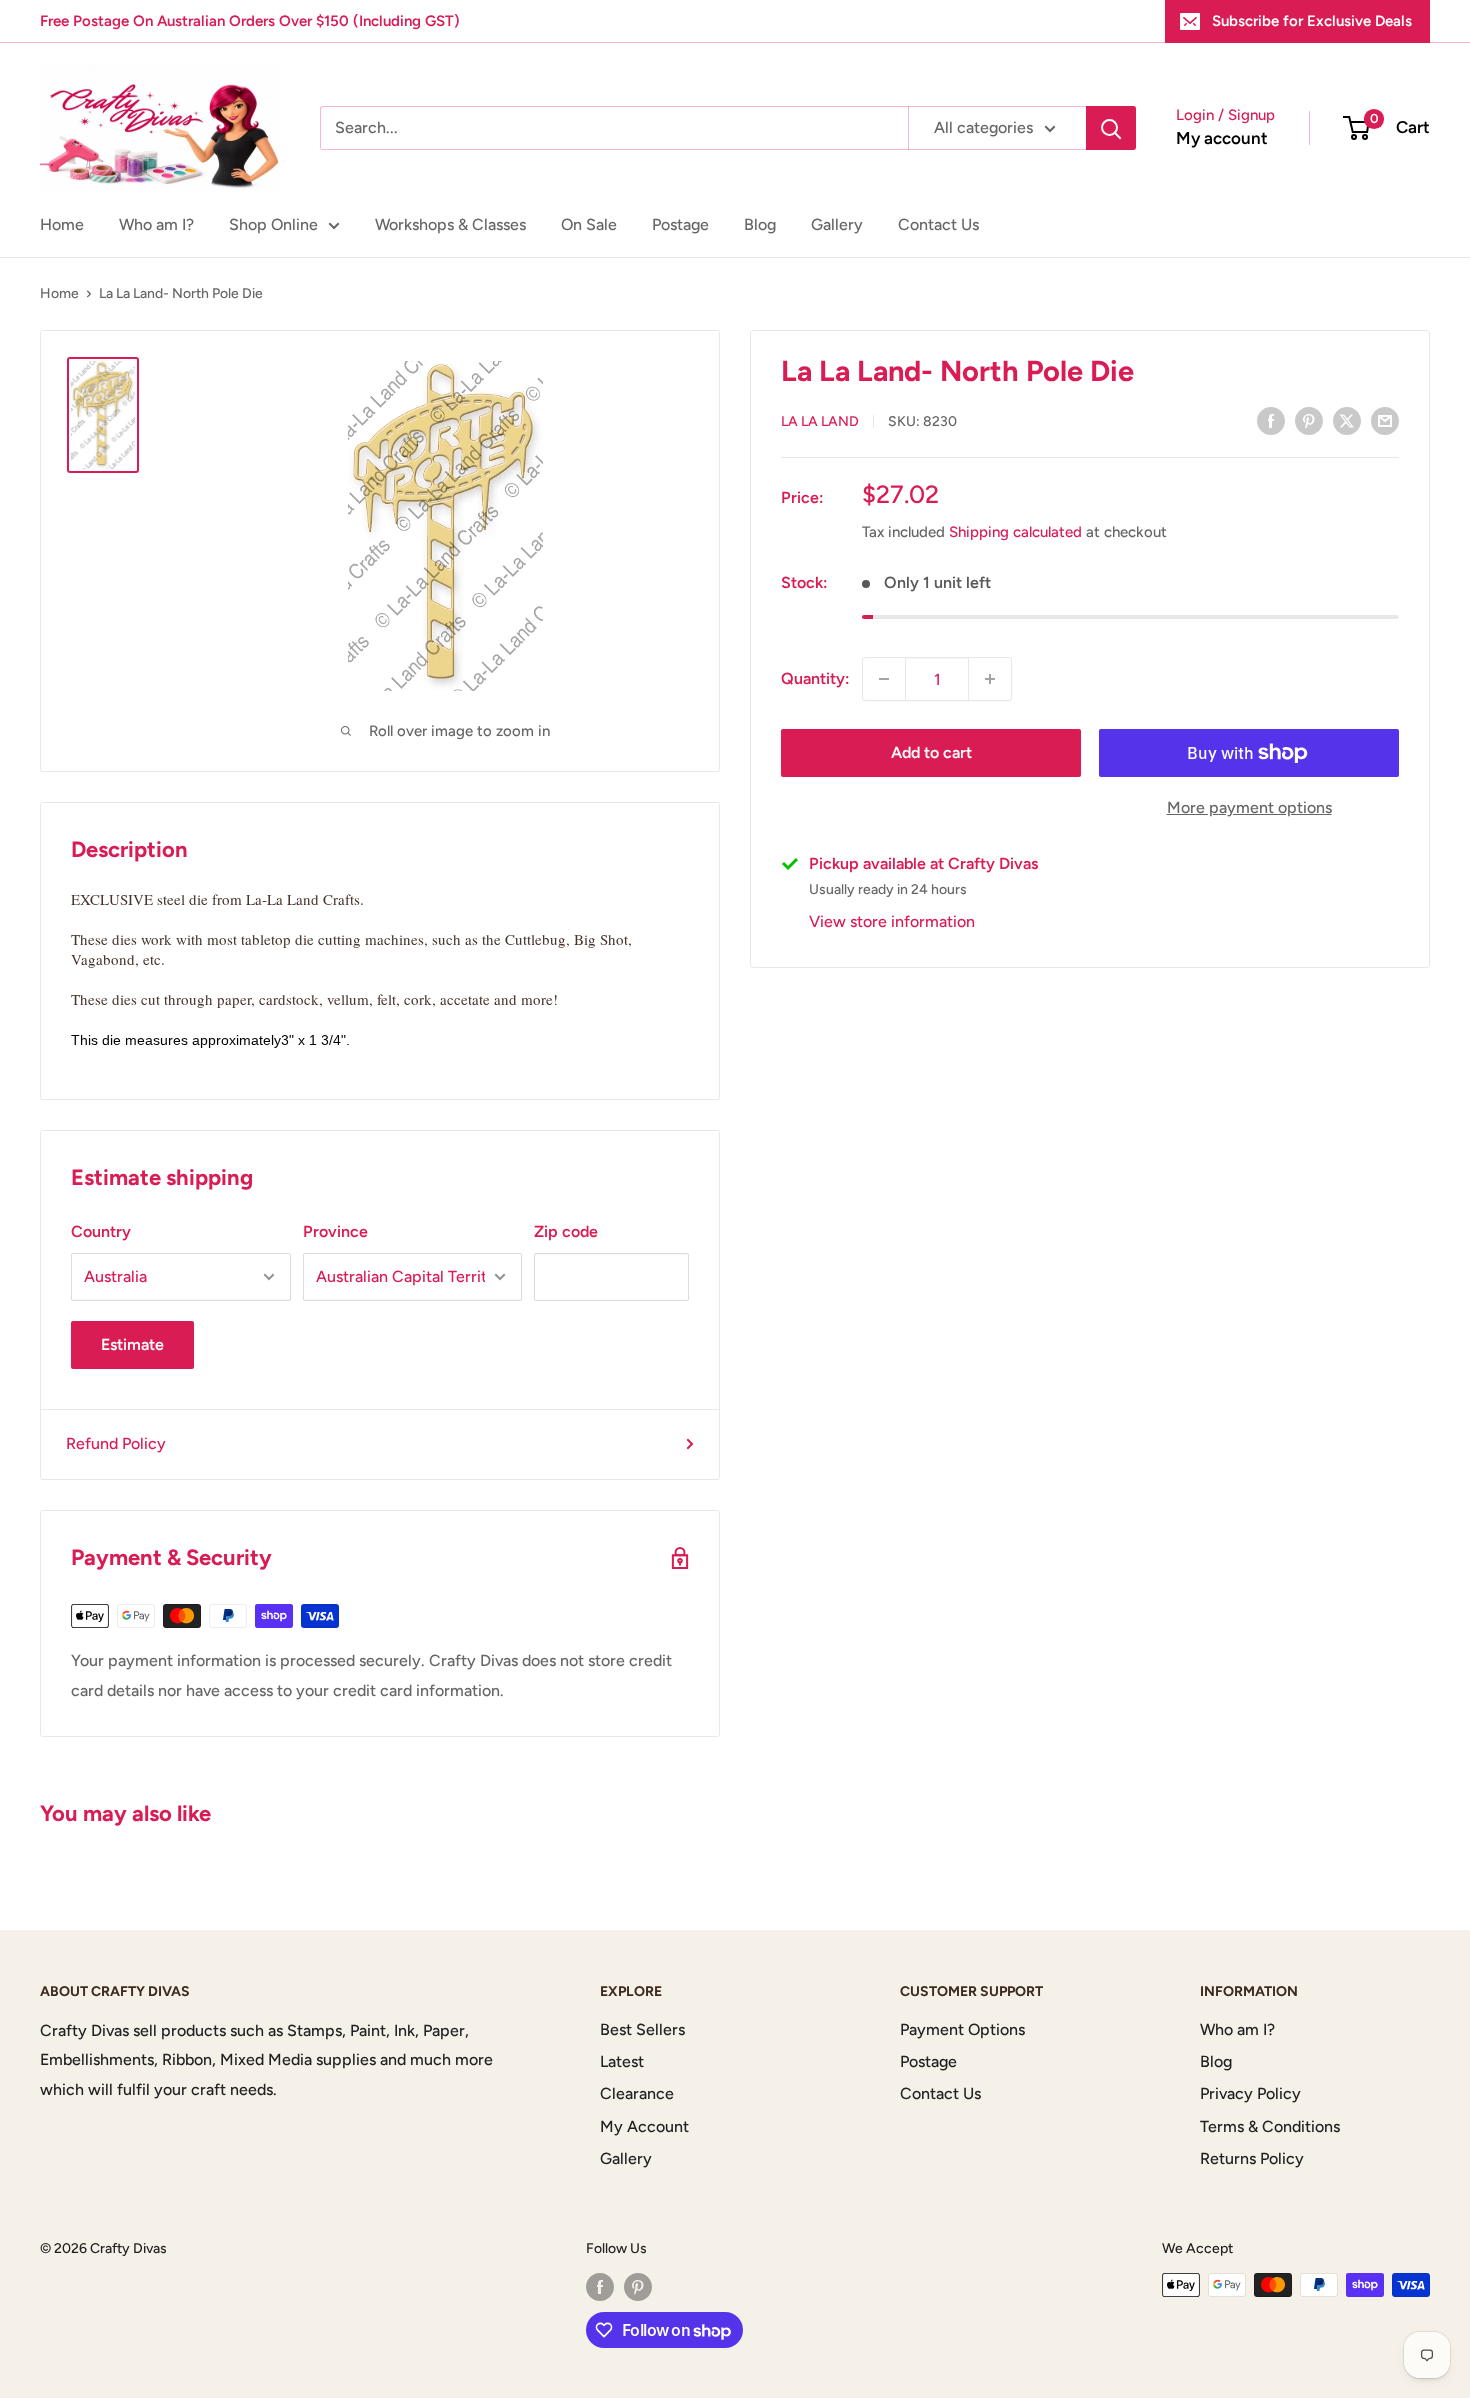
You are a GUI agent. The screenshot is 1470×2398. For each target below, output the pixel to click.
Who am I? (156, 224)
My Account (644, 2126)
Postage (680, 224)
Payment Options (962, 2029)
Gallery (837, 224)
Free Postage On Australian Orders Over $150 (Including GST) (250, 21)
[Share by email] (1385, 420)
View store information (892, 921)
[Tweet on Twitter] (1347, 420)
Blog (760, 224)
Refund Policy (116, 1443)
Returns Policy (1252, 2158)
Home (62, 224)
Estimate (132, 1344)
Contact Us (938, 224)
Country (101, 1231)
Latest (622, 2061)
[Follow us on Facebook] (600, 2287)
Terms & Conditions (1270, 2126)
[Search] (1111, 128)
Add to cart (931, 752)
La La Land (820, 421)
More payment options (1249, 807)
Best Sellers (642, 2029)
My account (1222, 138)
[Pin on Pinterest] (1309, 420)
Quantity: (815, 678)
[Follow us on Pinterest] (638, 2287)
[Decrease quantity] (884, 679)
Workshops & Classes (450, 224)
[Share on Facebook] (1271, 420)
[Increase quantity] (990, 679)
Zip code (566, 1231)
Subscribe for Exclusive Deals (1312, 21)
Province (335, 1231)
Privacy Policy (1250, 2093)
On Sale (589, 224)
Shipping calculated (1015, 532)
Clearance (637, 2093)
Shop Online (273, 224)
